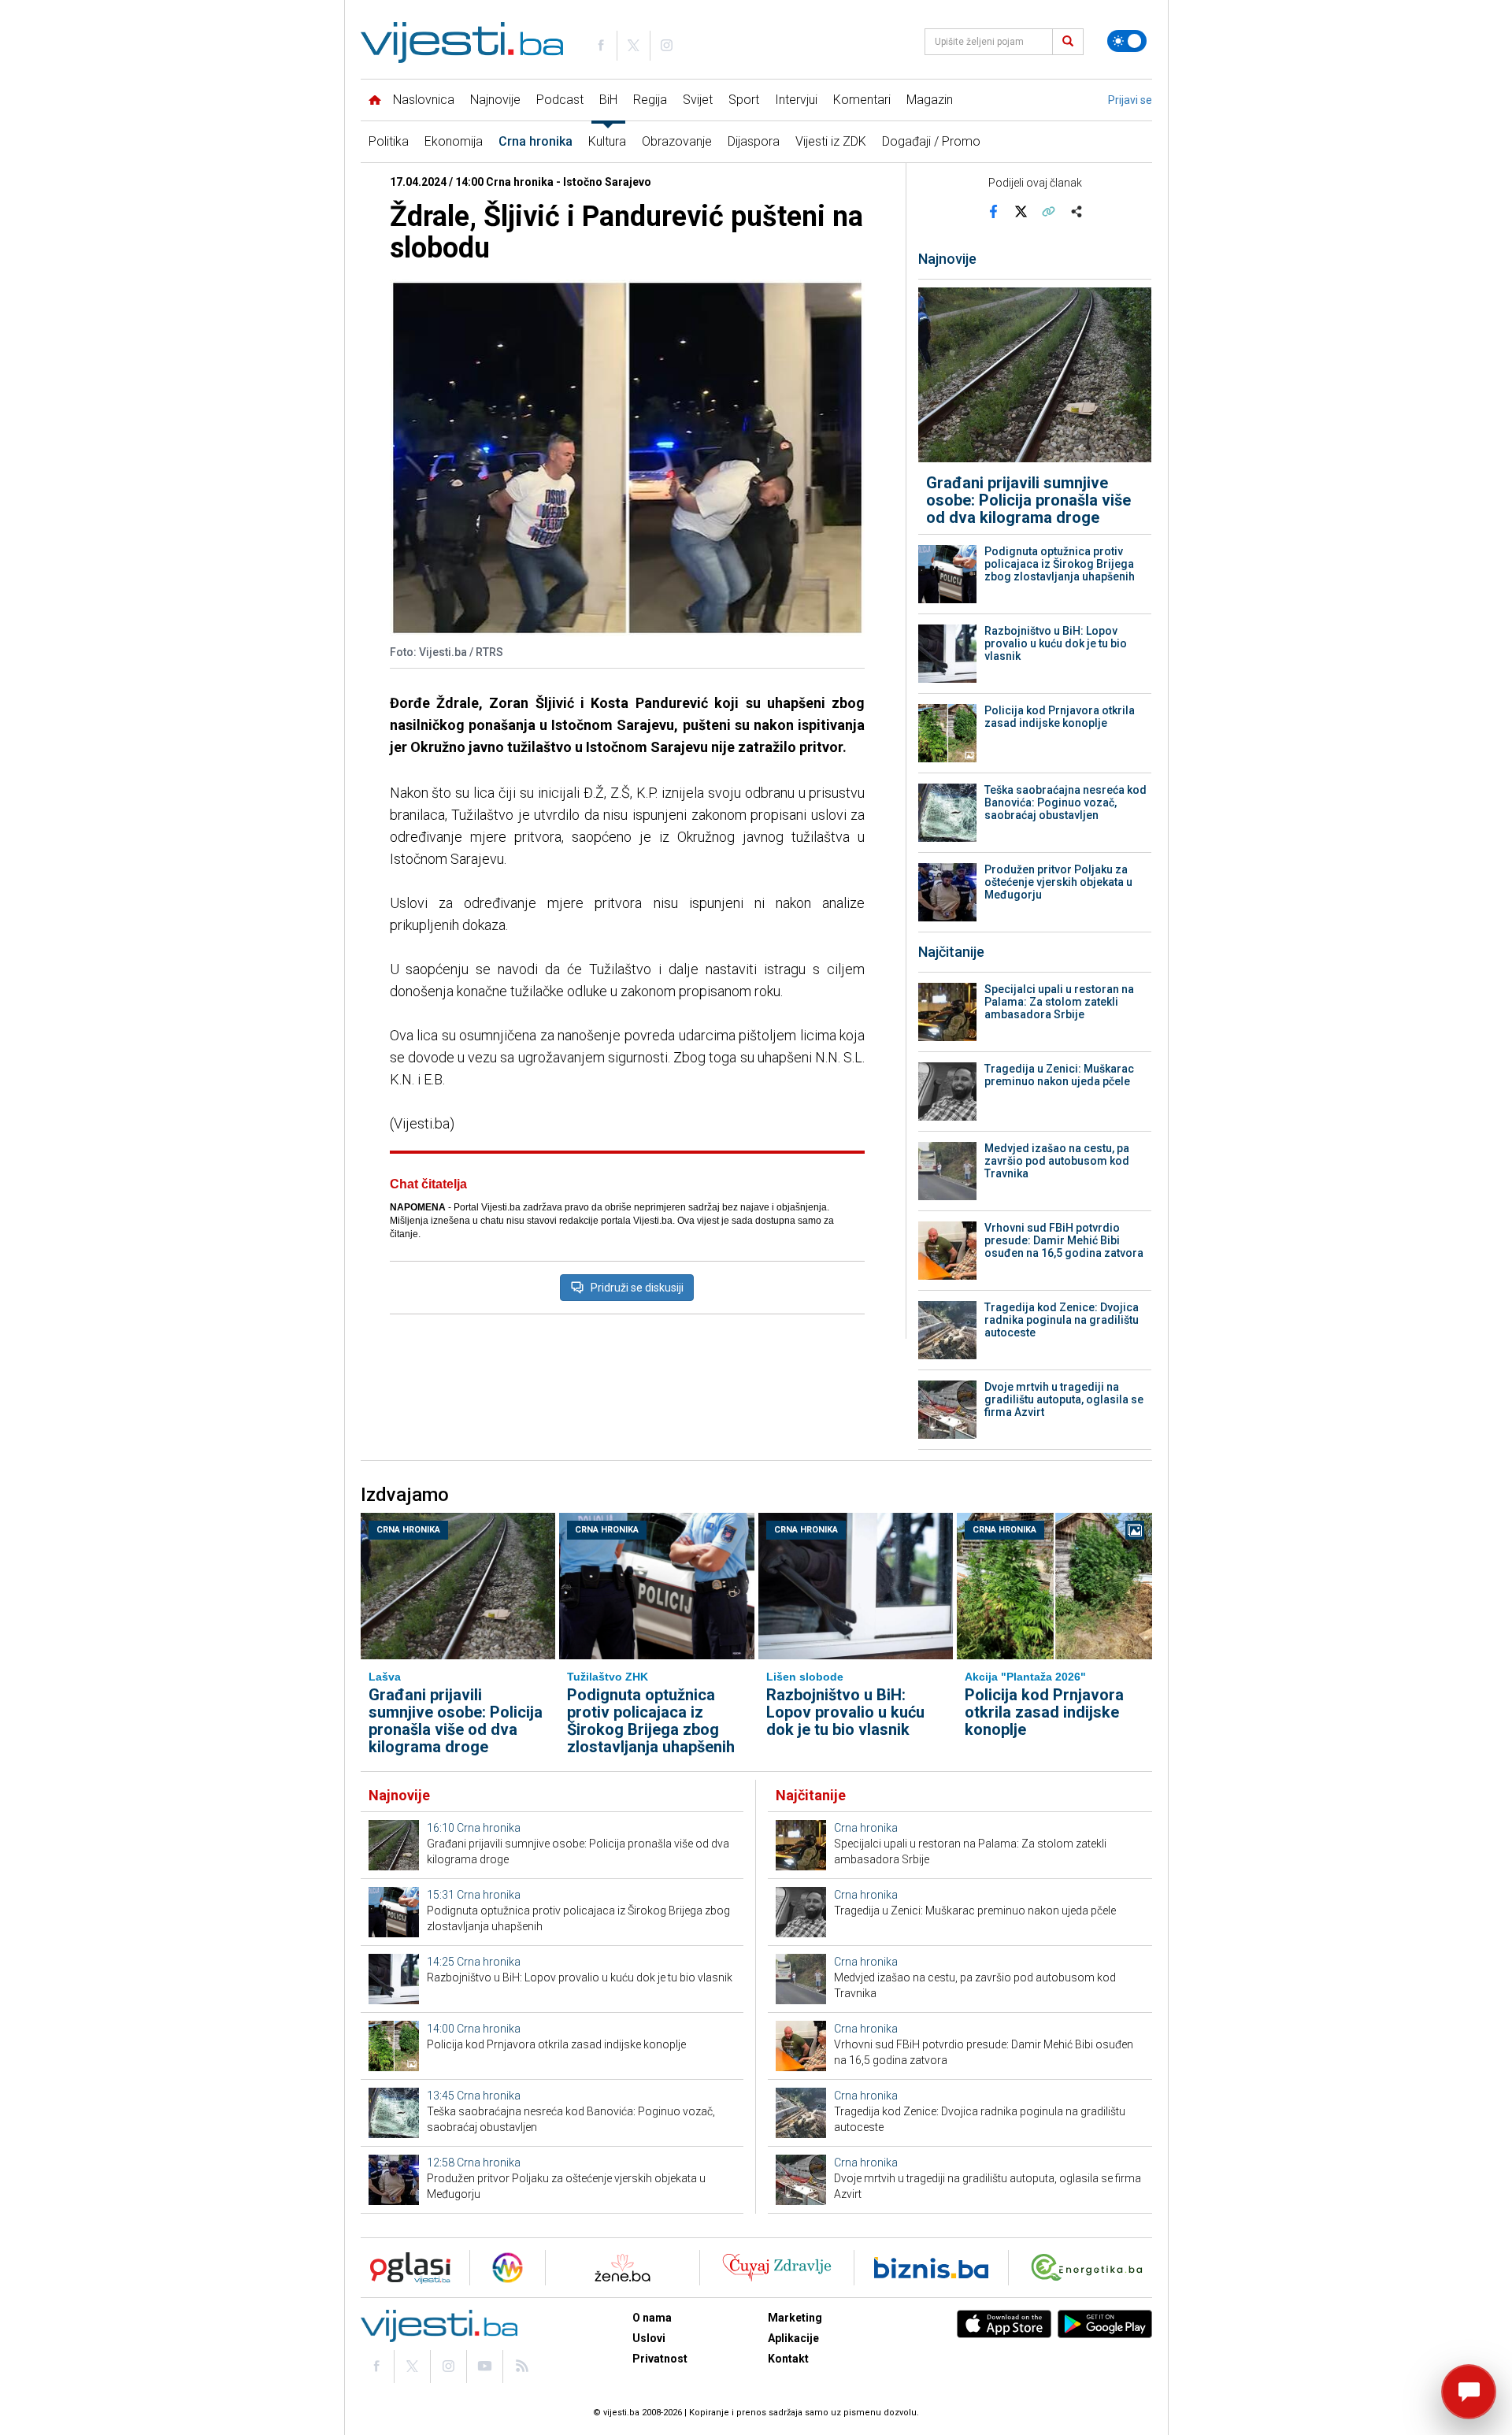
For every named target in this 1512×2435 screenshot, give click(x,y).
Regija (650, 100)
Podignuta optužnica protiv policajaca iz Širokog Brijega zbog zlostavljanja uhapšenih (1060, 564)
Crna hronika (535, 141)
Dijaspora (754, 141)
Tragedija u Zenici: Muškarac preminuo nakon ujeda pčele (1059, 1075)
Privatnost (660, 2359)
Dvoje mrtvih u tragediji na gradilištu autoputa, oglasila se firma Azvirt (1064, 1399)
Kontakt (788, 2359)
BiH (608, 100)
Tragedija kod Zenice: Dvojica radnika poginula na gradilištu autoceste (1062, 1320)
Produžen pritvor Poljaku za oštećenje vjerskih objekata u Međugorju (1058, 882)
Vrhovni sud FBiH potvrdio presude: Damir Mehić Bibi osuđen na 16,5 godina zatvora (1064, 1240)
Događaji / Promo (931, 141)
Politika (389, 141)
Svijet (698, 100)
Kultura (607, 141)
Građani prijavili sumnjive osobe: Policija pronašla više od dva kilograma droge (1028, 500)
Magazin (930, 100)
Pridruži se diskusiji (637, 1288)
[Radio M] (406, 2268)
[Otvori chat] (1469, 2392)
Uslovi (649, 2338)
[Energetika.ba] (1090, 2268)
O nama (652, 2318)
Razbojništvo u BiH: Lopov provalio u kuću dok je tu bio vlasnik (1056, 643)
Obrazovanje (677, 141)
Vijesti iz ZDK (831, 141)
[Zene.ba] (623, 2268)
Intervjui (796, 100)
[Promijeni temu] (1127, 41)
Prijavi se (1130, 100)
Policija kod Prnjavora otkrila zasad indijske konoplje (1060, 717)
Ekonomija (454, 141)
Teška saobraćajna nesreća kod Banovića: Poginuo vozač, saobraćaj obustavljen (1065, 802)
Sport (744, 100)
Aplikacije (793, 2338)
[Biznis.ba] (931, 2268)
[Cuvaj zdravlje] (777, 2268)
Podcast (560, 100)
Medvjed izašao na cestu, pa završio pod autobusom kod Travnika (1057, 1161)
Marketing (795, 2318)
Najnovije (495, 100)
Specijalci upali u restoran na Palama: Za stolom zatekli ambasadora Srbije (1059, 1002)
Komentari (862, 100)
